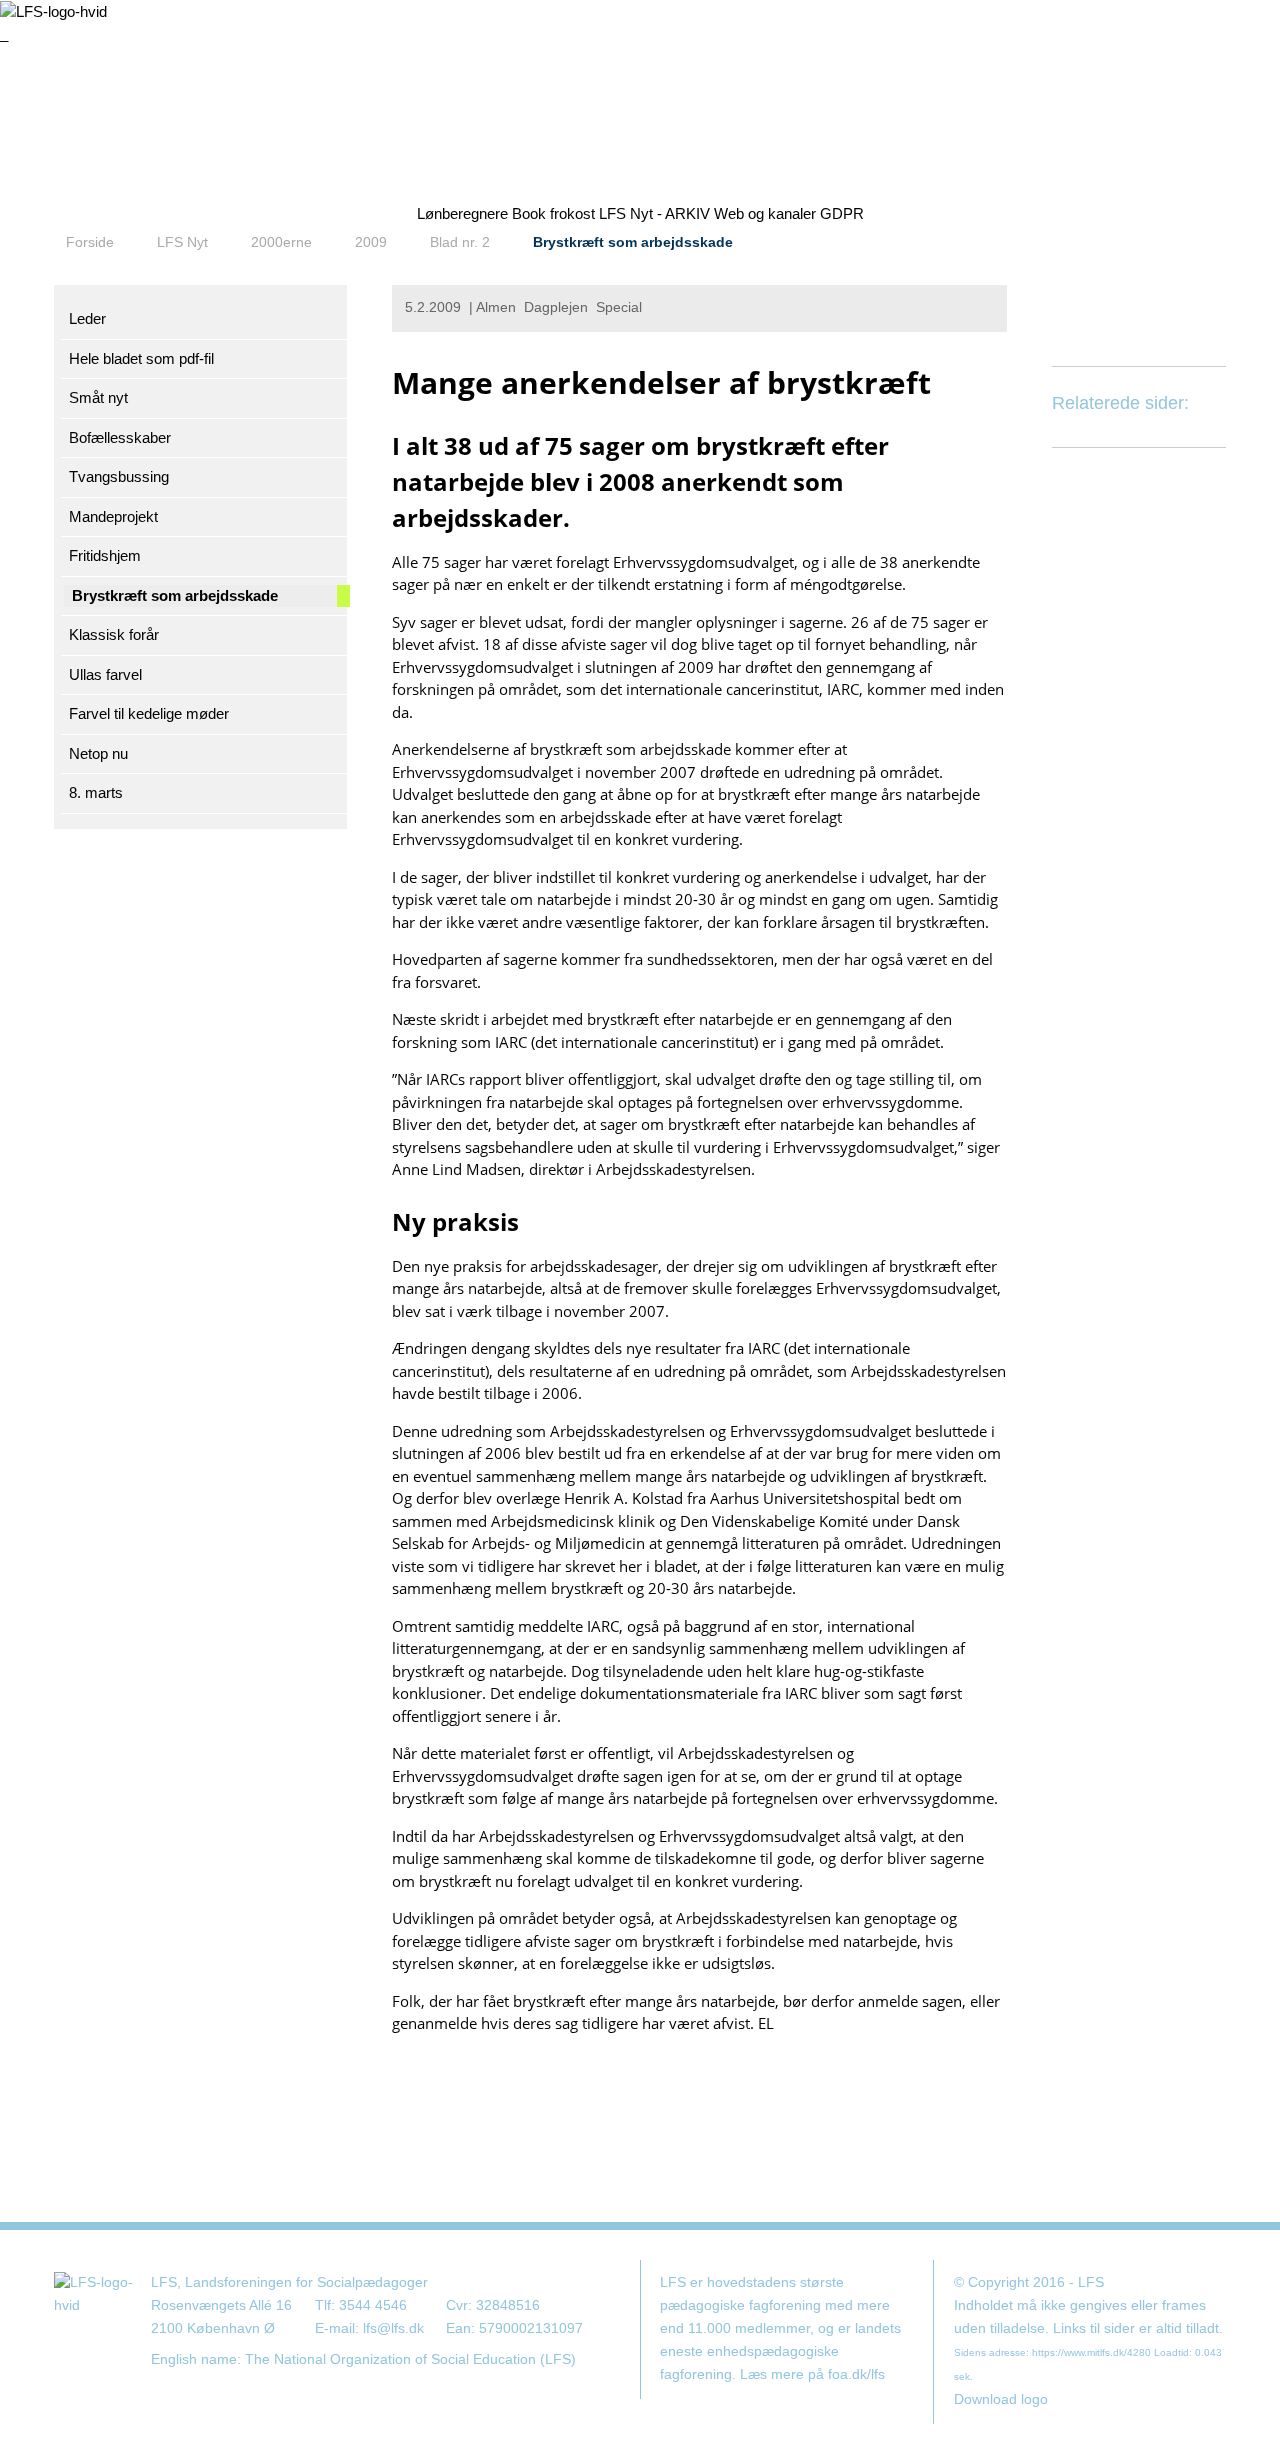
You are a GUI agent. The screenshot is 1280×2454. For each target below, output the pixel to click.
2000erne (281, 242)
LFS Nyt (182, 242)
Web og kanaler (765, 213)
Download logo (1001, 2399)
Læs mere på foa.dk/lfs (812, 2374)
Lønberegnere (462, 213)
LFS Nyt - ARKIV (654, 213)
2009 (371, 242)
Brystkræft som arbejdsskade (633, 242)
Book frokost (553, 213)
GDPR (842, 213)
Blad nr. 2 (460, 242)
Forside (90, 242)
